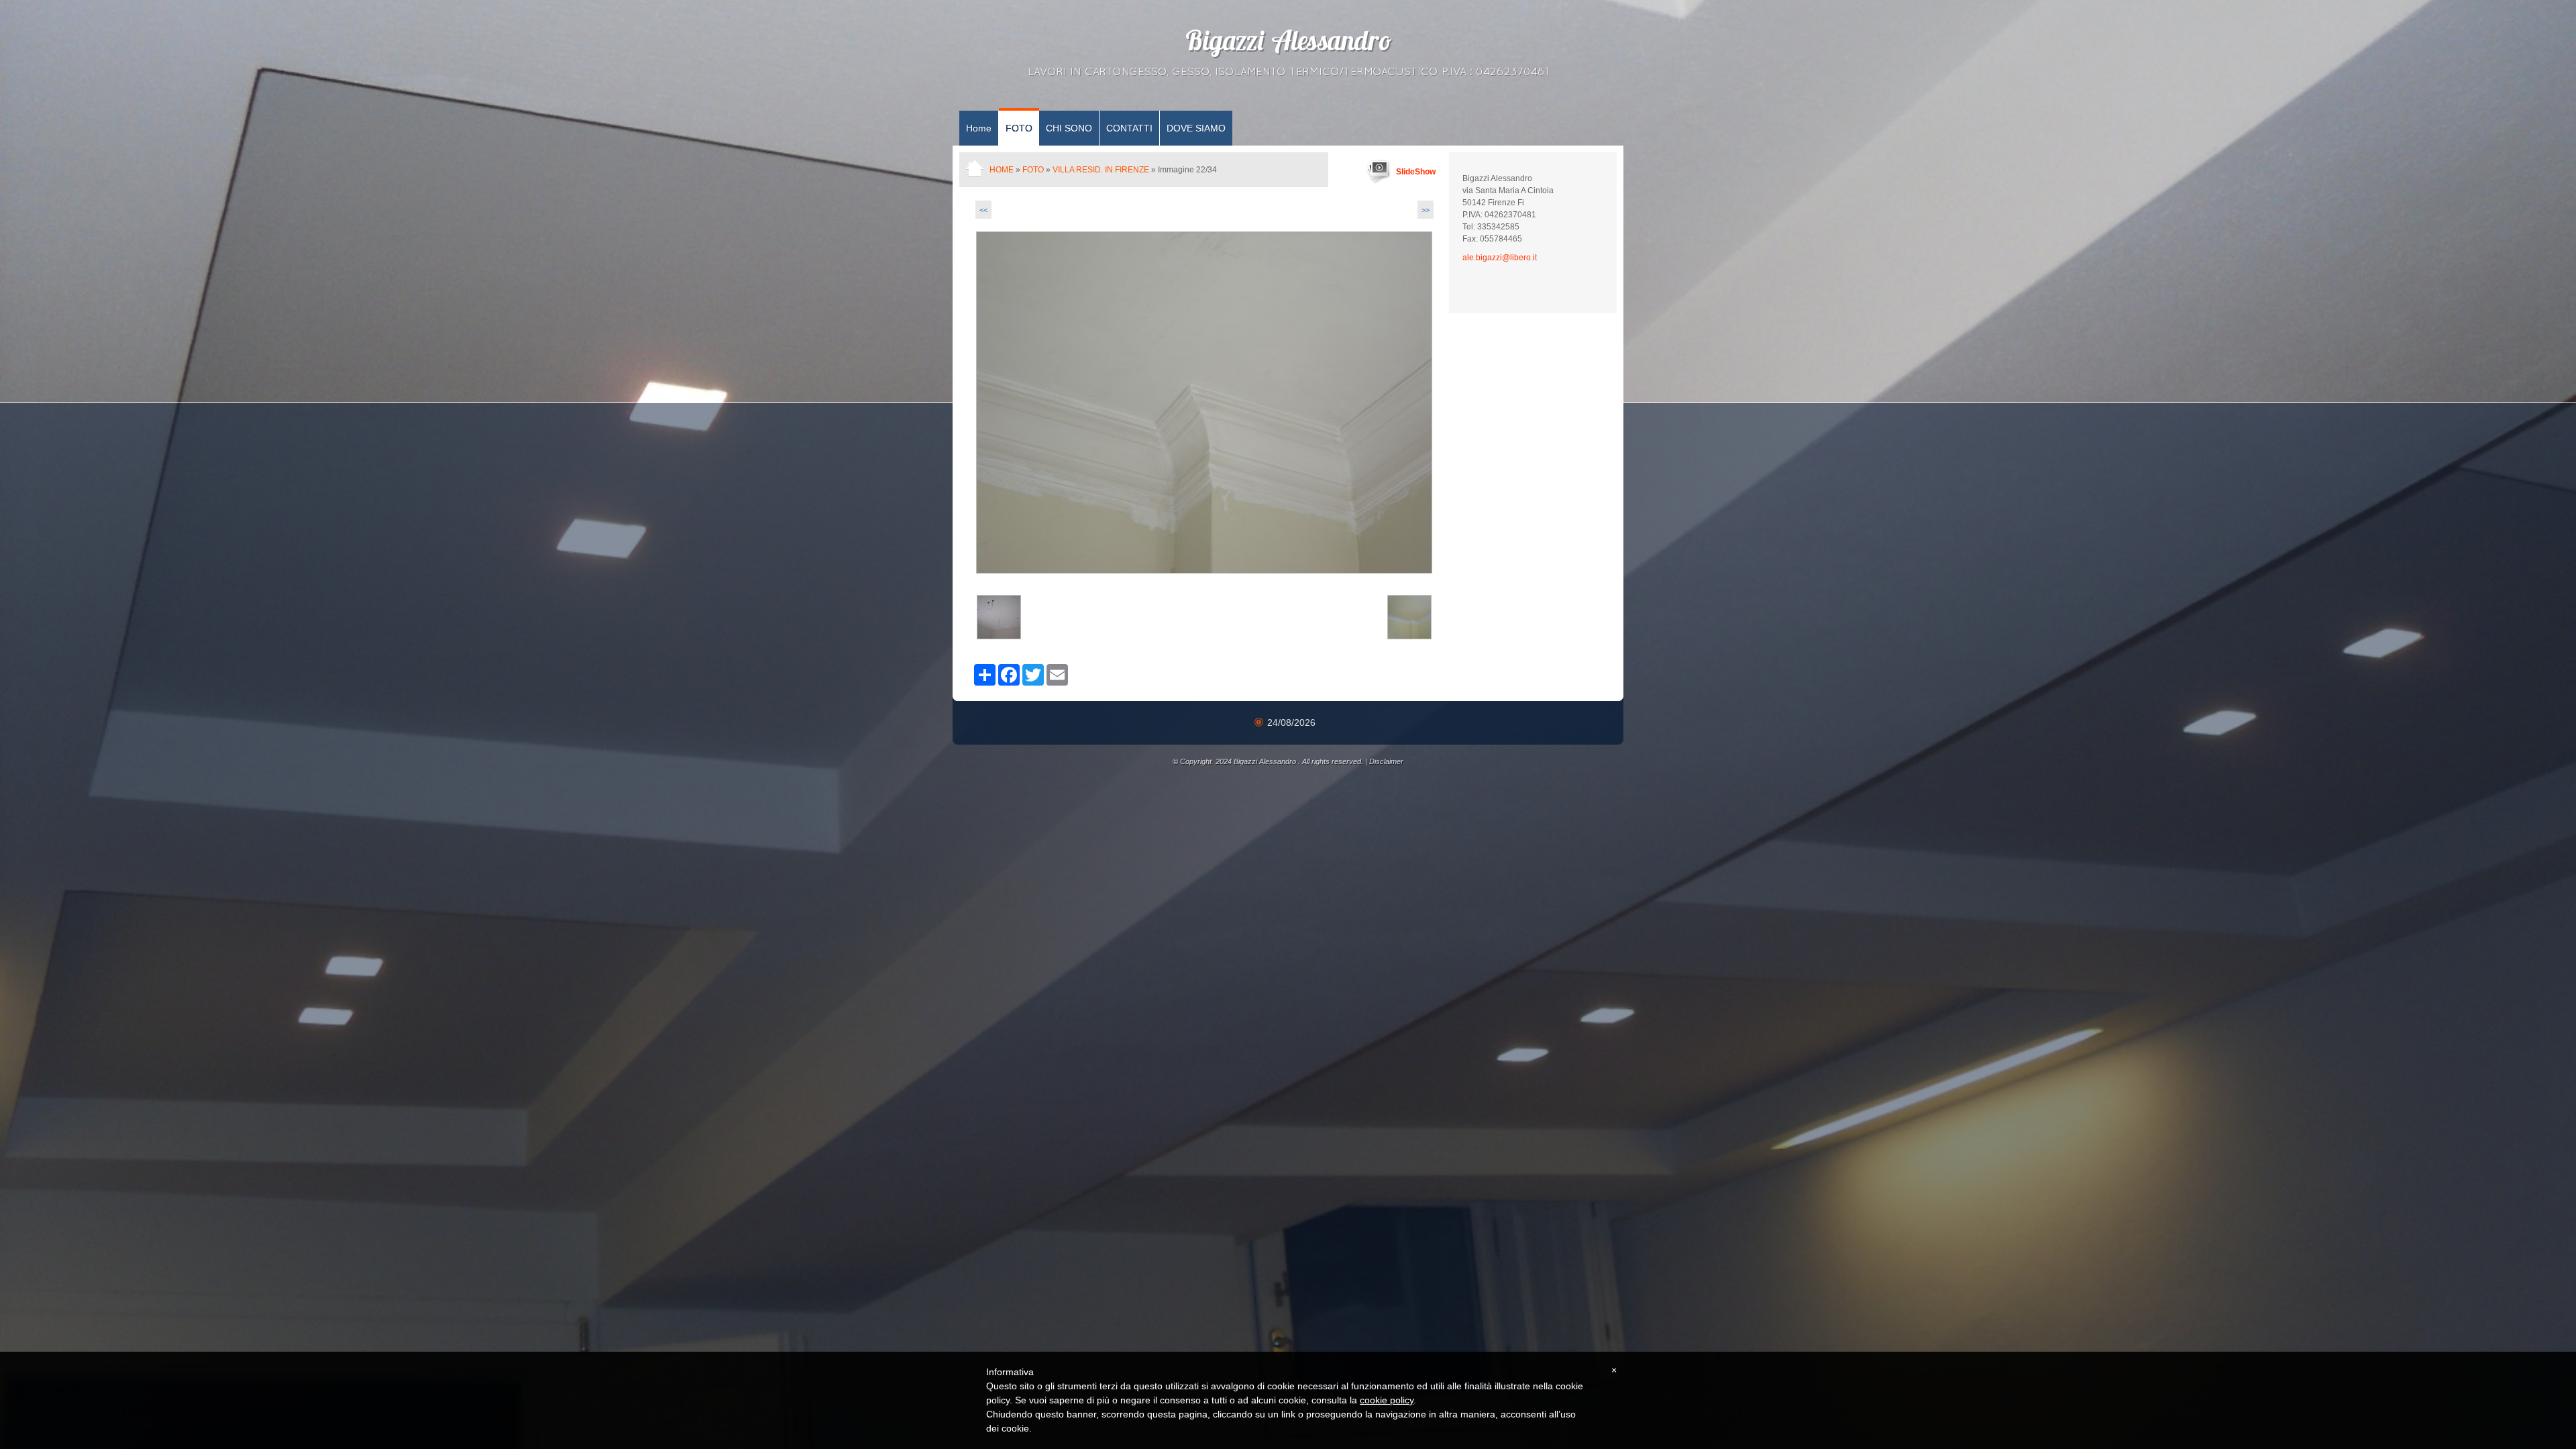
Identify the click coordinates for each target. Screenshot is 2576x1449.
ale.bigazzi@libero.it (1500, 258)
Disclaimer (1386, 761)
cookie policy (1387, 1400)
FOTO (1019, 128)
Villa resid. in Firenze (1101, 170)
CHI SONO (1069, 128)
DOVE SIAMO (1196, 128)
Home (979, 128)
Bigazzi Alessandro (1288, 44)
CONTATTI (1129, 128)
